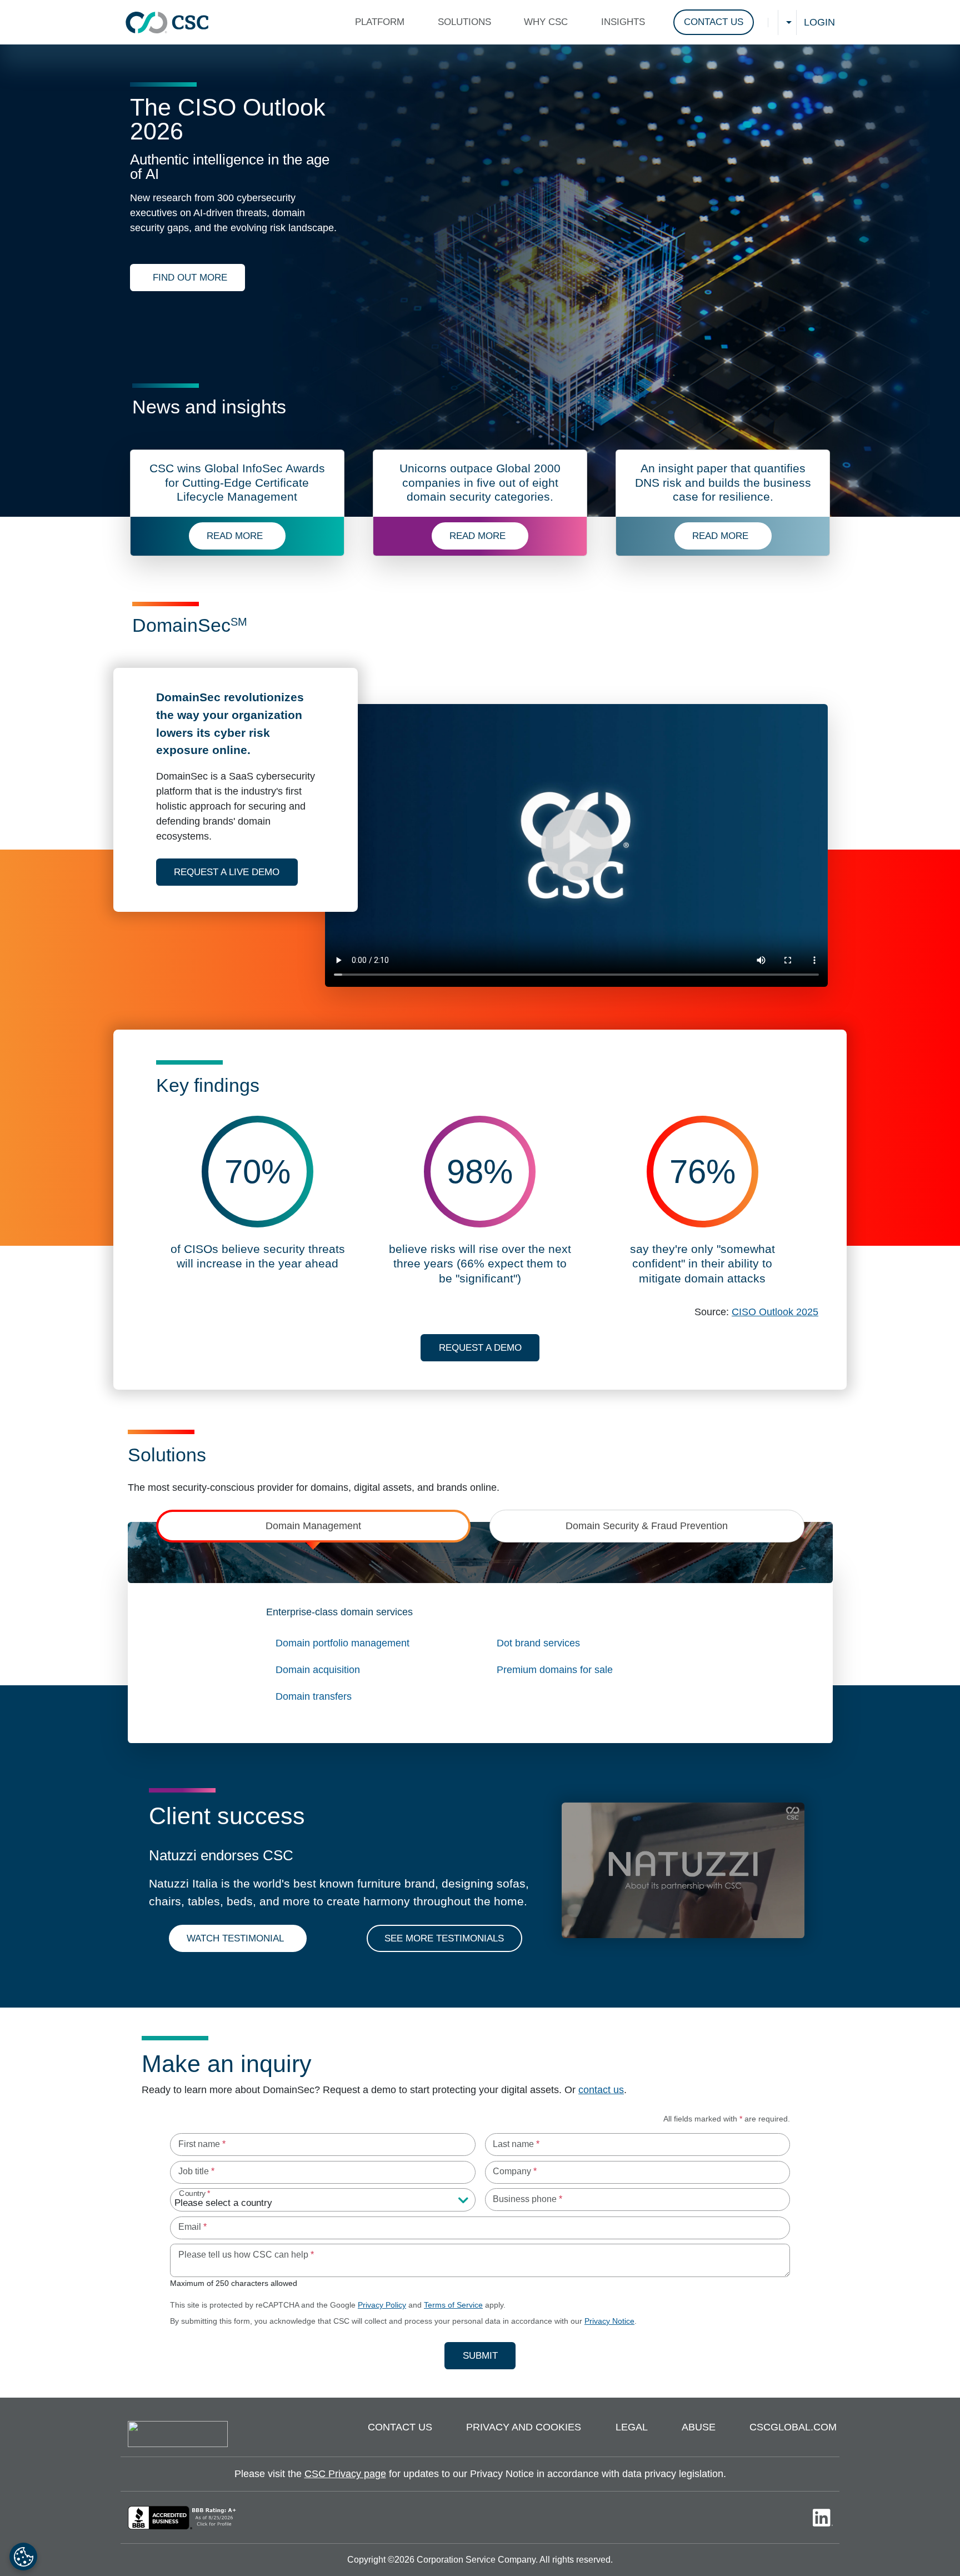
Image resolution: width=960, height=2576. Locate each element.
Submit (489, 2355)
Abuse (699, 2427)
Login (819, 22)
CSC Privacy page (345, 2474)
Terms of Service (453, 2305)
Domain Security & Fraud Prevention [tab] (647, 1526)
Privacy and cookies (524, 2427)
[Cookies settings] (23, 2557)
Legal (632, 2427)
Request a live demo (236, 872)
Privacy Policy (382, 2305)
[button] (382, 22)
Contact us (400, 2427)
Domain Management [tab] (313, 1526)
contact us (601, 2090)
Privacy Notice (609, 2321)
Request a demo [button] (480, 1348)
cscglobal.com (793, 2427)
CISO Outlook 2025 (775, 1312)
